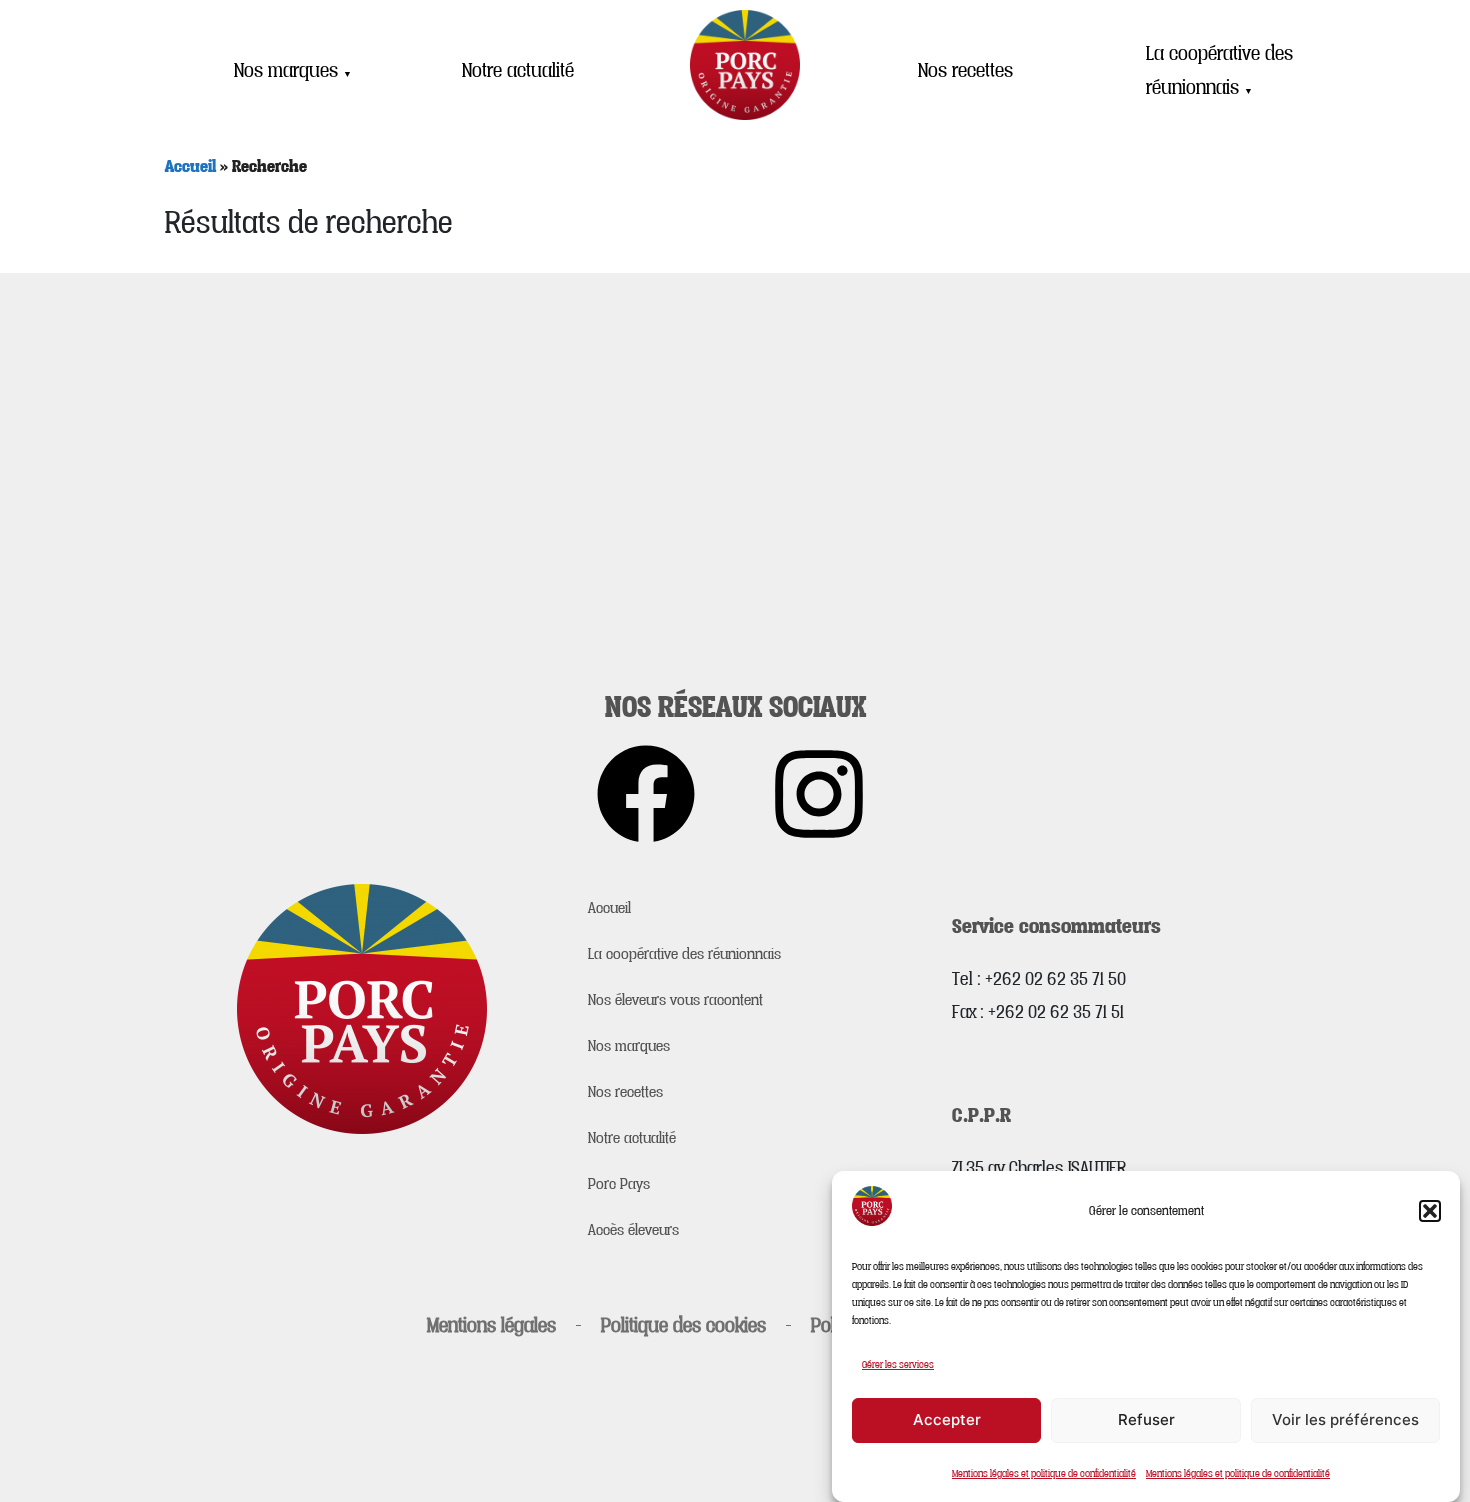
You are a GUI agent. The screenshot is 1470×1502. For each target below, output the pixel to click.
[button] (1430, 1211)
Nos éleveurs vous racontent (675, 999)
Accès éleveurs (633, 1229)
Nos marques (293, 70)
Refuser (1146, 1419)
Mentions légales (491, 1325)
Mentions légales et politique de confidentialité (1044, 1473)
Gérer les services (898, 1363)
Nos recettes (965, 70)
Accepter (947, 1419)
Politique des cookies (683, 1325)
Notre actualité (518, 70)
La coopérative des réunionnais (1219, 70)
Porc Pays (619, 1183)
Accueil (190, 165)
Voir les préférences (1345, 1419)
